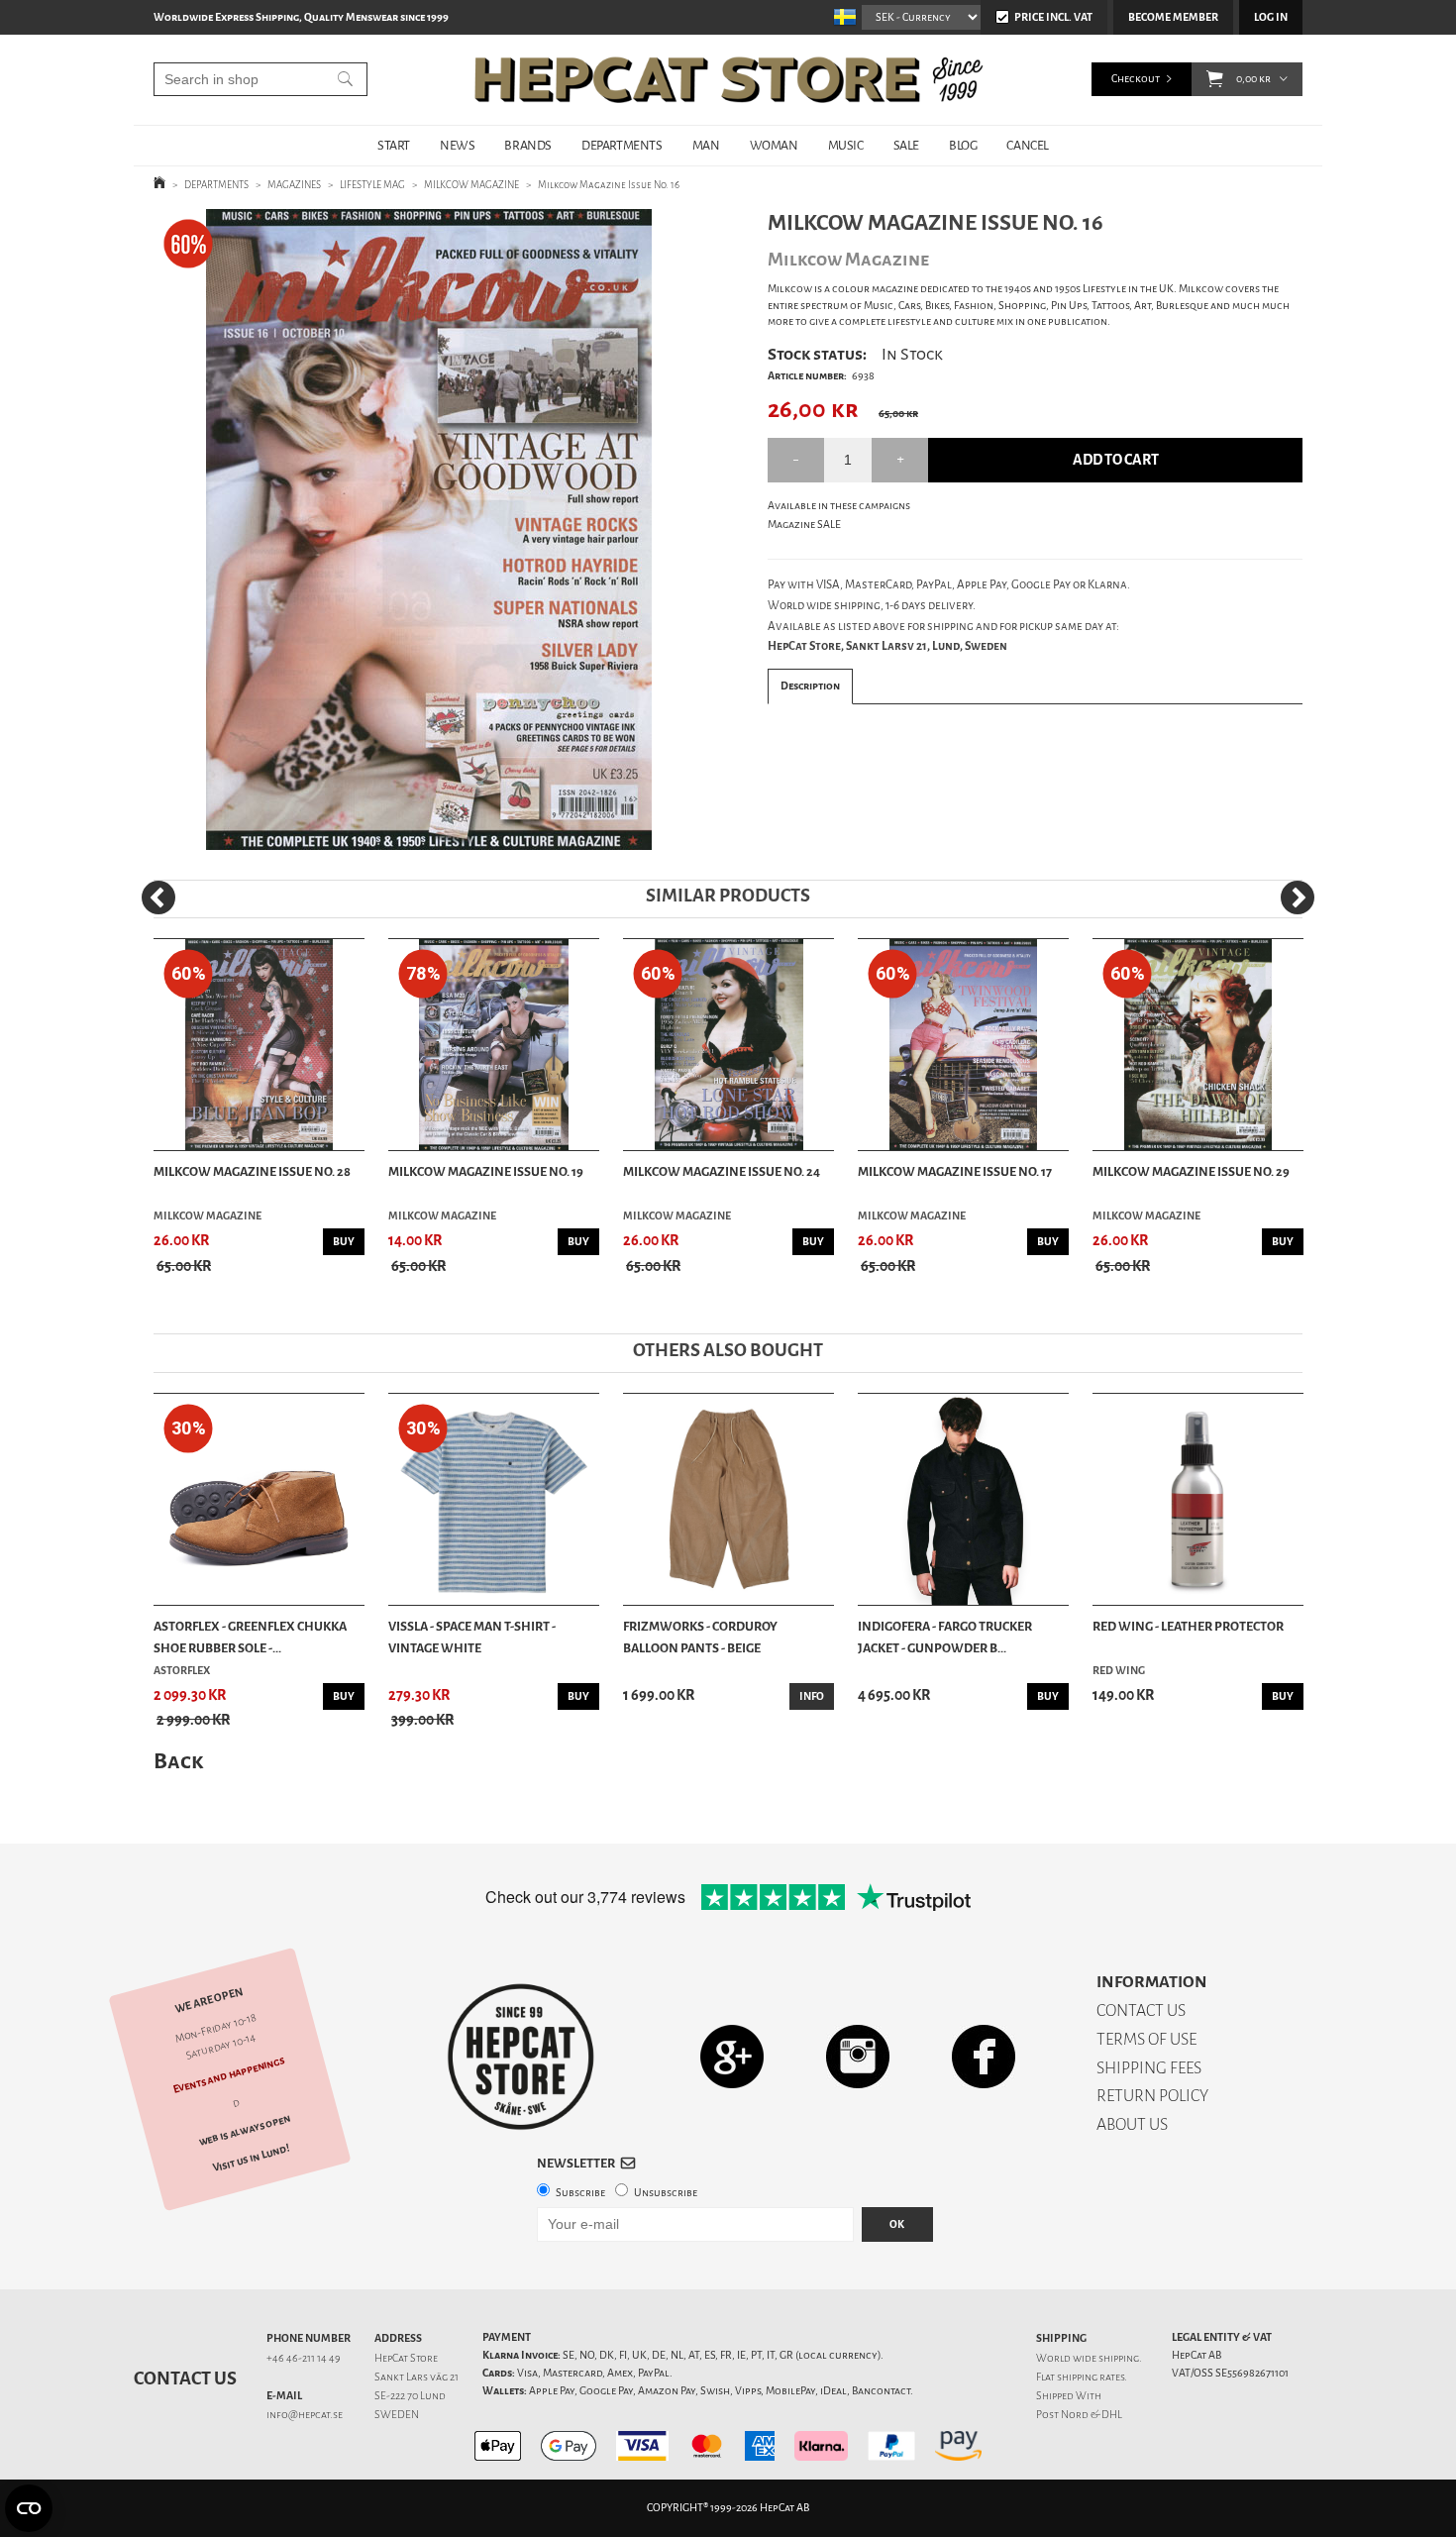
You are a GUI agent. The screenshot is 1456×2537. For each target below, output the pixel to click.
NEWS (457, 145)
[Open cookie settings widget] (29, 2508)
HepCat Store (406, 2358)
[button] (1215, 79)
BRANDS (528, 145)
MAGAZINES (294, 185)
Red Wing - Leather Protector (1188, 1626)
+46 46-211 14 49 (304, 2358)
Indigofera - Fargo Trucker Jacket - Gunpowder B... (945, 1637)
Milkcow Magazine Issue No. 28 (252, 1171)
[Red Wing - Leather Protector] (1198, 1499)
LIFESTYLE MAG (372, 185)
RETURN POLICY (1152, 2096)
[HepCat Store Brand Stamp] (521, 2057)
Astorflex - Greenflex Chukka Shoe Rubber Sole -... (250, 1637)
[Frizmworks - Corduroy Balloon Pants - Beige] (728, 1499)
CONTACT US (1141, 2010)
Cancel (1028, 145)
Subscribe (580, 2193)
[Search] (345, 79)
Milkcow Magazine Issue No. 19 (486, 1171)
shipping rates (1091, 2377)
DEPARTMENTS (622, 145)
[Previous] (158, 898)
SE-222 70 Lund (410, 2396)
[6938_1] (429, 529)
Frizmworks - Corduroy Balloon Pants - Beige (700, 1637)
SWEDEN (397, 2415)
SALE (906, 145)
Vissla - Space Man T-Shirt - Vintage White (472, 1637)
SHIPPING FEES (1149, 2068)
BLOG (963, 145)
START (394, 145)
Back (178, 1761)
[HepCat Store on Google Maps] (732, 2056)
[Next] (1298, 898)
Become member (1173, 17)
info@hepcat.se (305, 2415)
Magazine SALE (804, 525)
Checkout (1136, 79)
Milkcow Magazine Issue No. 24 (722, 1171)
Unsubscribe (666, 2193)
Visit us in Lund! (251, 2158)
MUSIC (846, 145)
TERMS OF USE (1146, 2039)
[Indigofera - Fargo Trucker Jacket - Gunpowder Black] (963, 1499)
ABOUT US (1132, 2124)
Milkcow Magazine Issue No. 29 (1191, 1171)
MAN (706, 145)
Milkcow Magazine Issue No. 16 (609, 185)
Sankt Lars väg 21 (416, 2377)
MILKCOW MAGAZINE (471, 185)
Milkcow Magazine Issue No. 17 (955, 1171)
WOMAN (774, 145)
